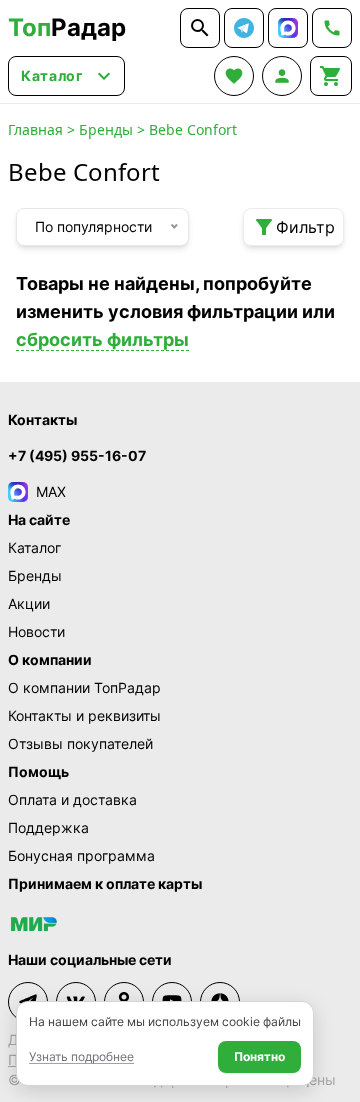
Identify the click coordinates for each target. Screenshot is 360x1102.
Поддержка (48, 827)
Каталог (34, 547)
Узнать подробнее (81, 1056)
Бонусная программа (81, 855)
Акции (29, 603)
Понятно (259, 1056)
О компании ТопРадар (84, 687)
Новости (36, 631)
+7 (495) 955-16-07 (77, 455)
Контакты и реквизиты (84, 715)
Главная (35, 129)
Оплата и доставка (72, 799)
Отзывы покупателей (80, 743)
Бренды (106, 129)
